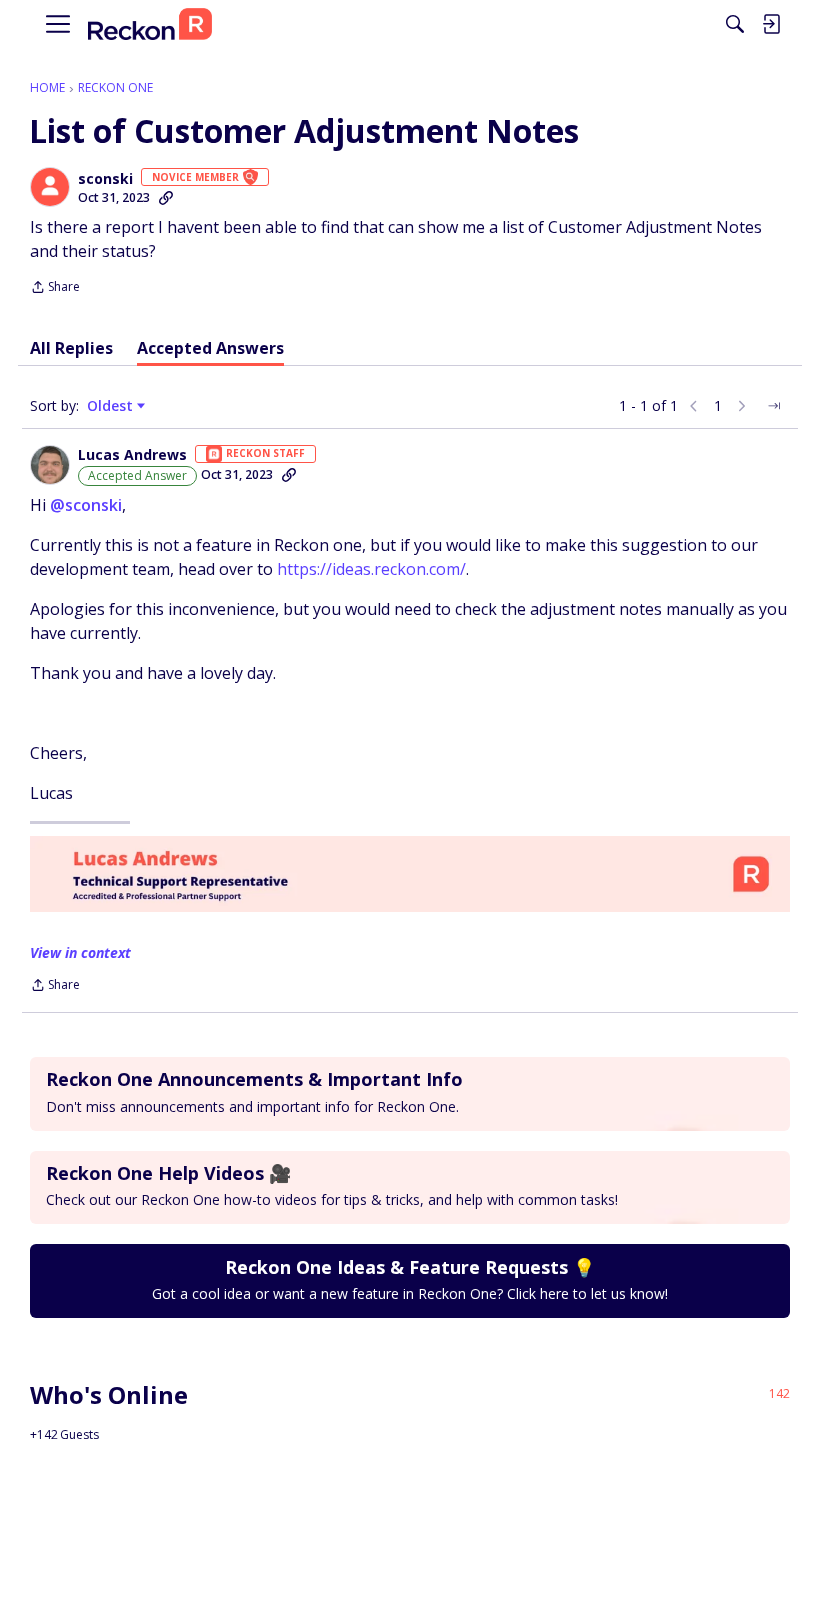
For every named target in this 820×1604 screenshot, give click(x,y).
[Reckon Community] (150, 24)
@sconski (86, 505)
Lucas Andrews (132, 455)
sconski (105, 179)
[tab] (71, 348)
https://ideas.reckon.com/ (371, 569)
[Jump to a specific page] (774, 406)
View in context (80, 952)
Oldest (112, 406)
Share (55, 288)
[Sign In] (771, 24)
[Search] (735, 24)
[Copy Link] (166, 198)
